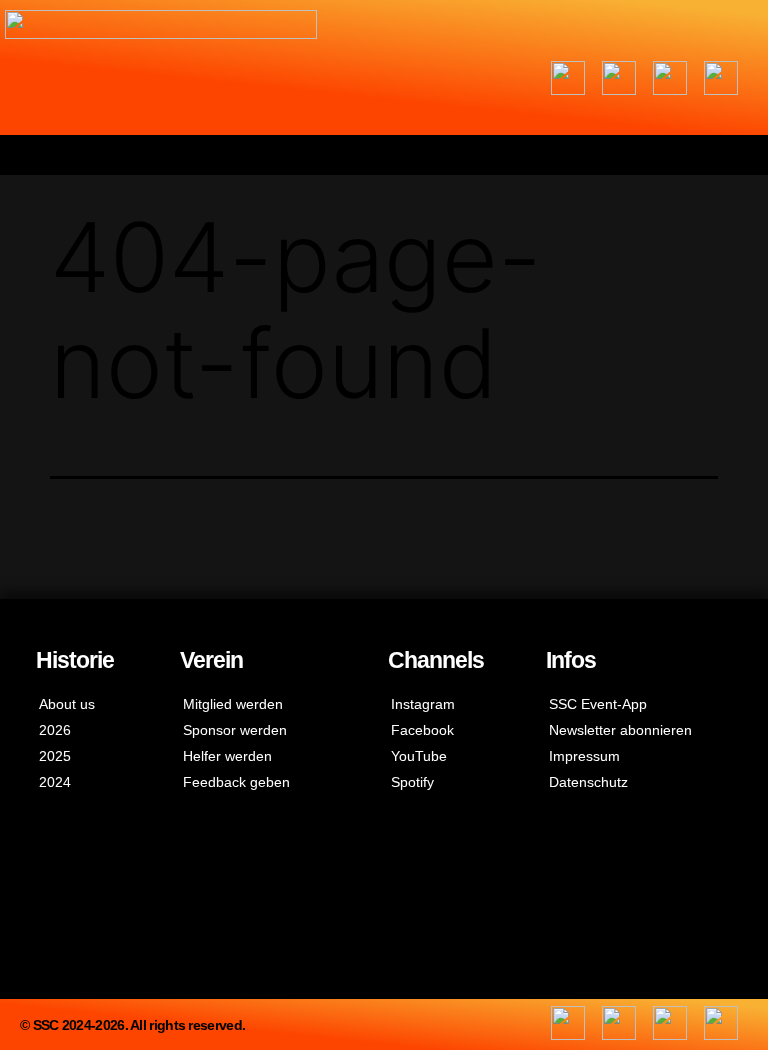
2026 (55, 730)
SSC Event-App (598, 704)
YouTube (419, 756)
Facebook (422, 730)
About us (67, 704)
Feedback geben (236, 782)
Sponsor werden (235, 730)
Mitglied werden (233, 704)
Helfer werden (227, 756)
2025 (55, 756)
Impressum (584, 756)
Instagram (423, 704)
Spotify (412, 782)
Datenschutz (588, 782)
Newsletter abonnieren (620, 730)
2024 (55, 782)
